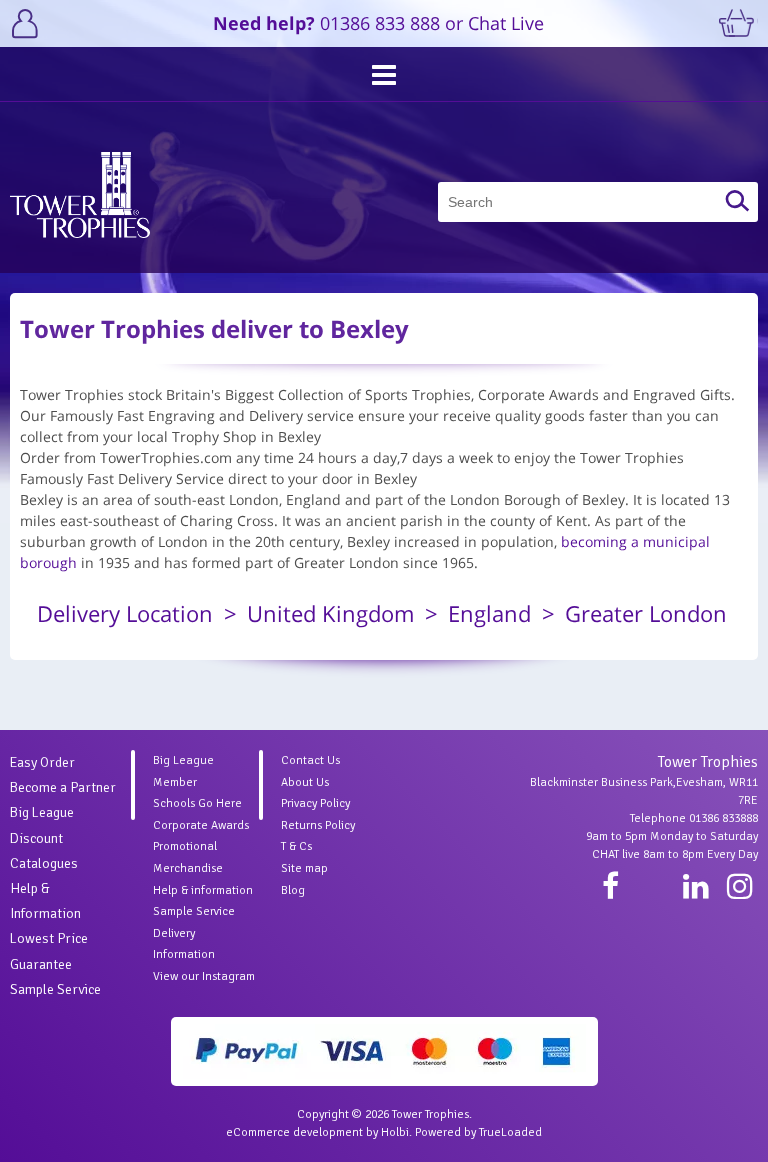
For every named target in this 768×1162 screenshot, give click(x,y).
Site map (304, 868)
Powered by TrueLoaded (478, 1132)
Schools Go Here (197, 803)
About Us (305, 782)
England (489, 613)
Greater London (646, 613)
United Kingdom (330, 613)
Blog (293, 890)
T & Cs (296, 846)
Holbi (395, 1132)
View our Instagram (204, 976)
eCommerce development (294, 1132)
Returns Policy (318, 825)
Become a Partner (63, 787)
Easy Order (42, 762)
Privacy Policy (315, 803)
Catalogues (44, 863)
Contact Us (310, 760)
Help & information (203, 890)
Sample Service (55, 989)
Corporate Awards (201, 825)
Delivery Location (125, 613)
